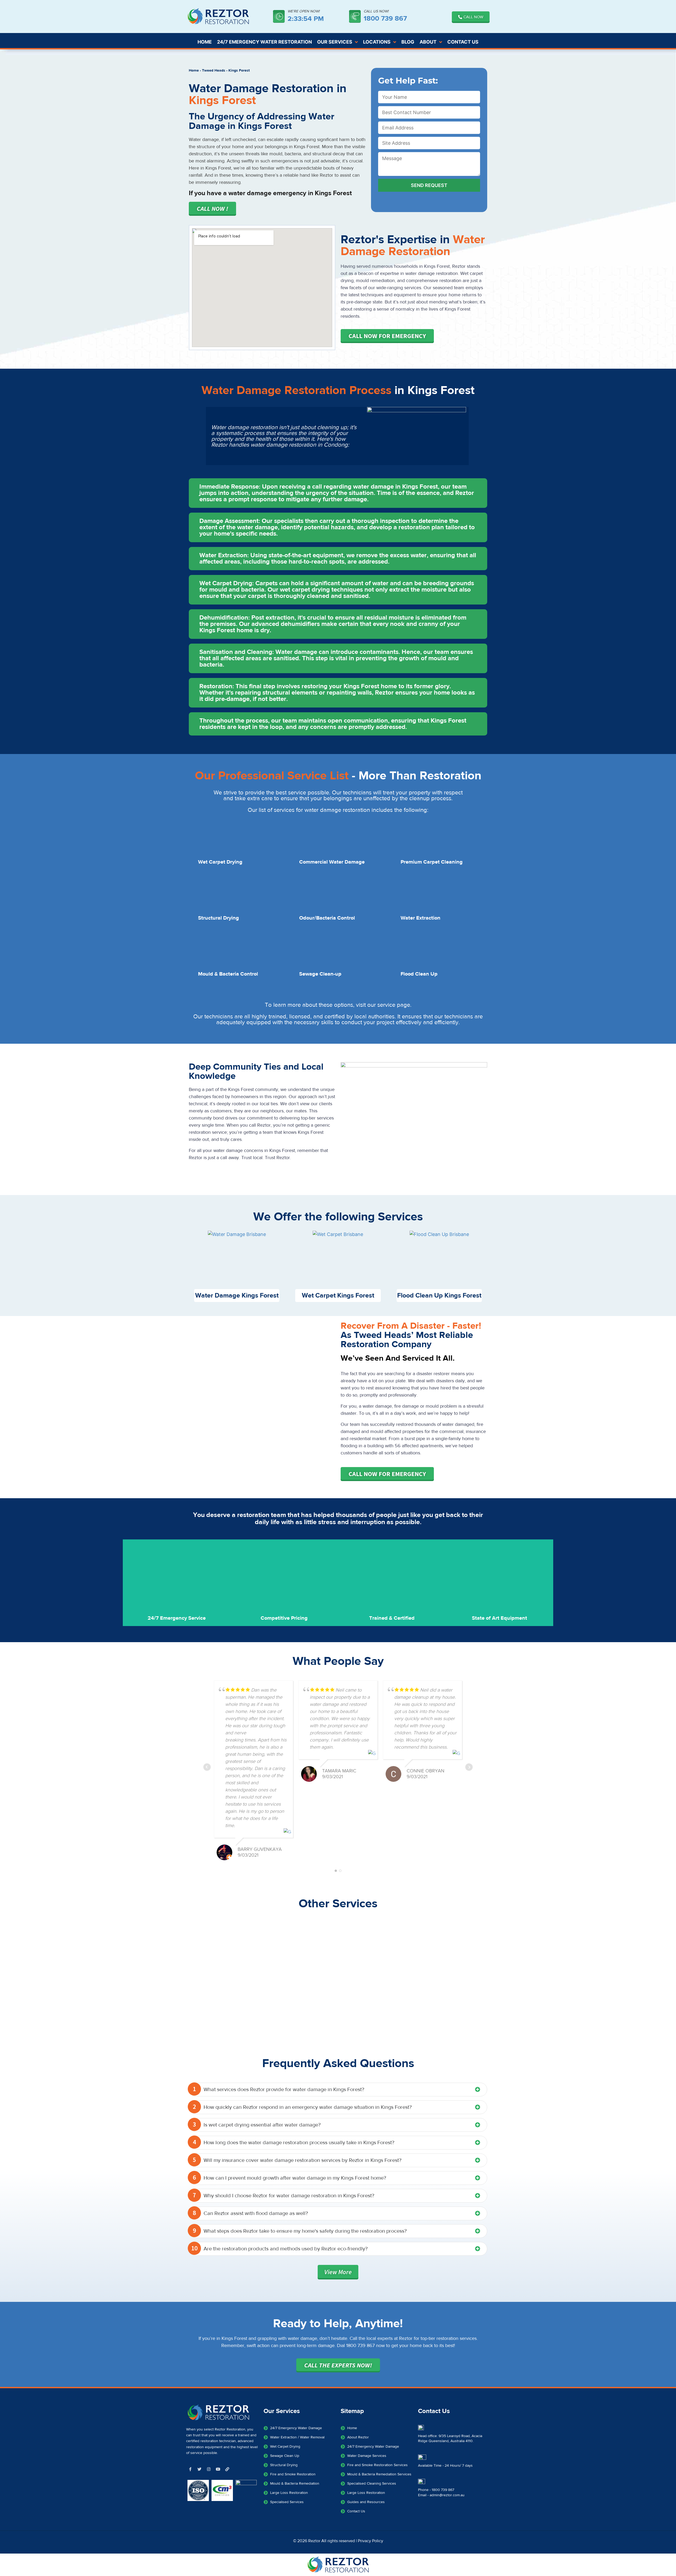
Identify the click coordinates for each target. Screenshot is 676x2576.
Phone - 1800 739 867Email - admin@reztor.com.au (441, 2493)
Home (194, 71)
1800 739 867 (385, 18)
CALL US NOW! (376, 11)
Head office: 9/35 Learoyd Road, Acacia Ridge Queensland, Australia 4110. (450, 2439)
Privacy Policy (370, 2541)
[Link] (227, 2469)
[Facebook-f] (190, 2469)
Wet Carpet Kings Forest (338, 1296)
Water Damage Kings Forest (237, 1296)
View (338, 2272)
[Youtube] (218, 2469)
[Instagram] (209, 2469)
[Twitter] (199, 2469)
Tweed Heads (214, 71)
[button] (338, 493)
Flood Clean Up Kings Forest (439, 1296)
